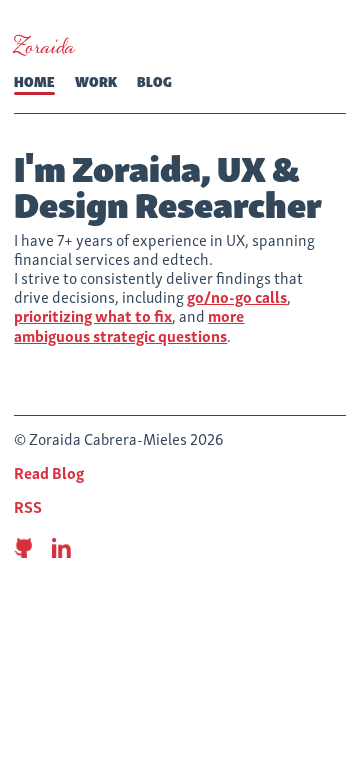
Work (96, 81)
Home (34, 81)
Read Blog (49, 472)
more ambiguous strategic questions (129, 324)
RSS (28, 506)
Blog (154, 81)
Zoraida (44, 47)
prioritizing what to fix (93, 315)
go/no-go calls (237, 296)
